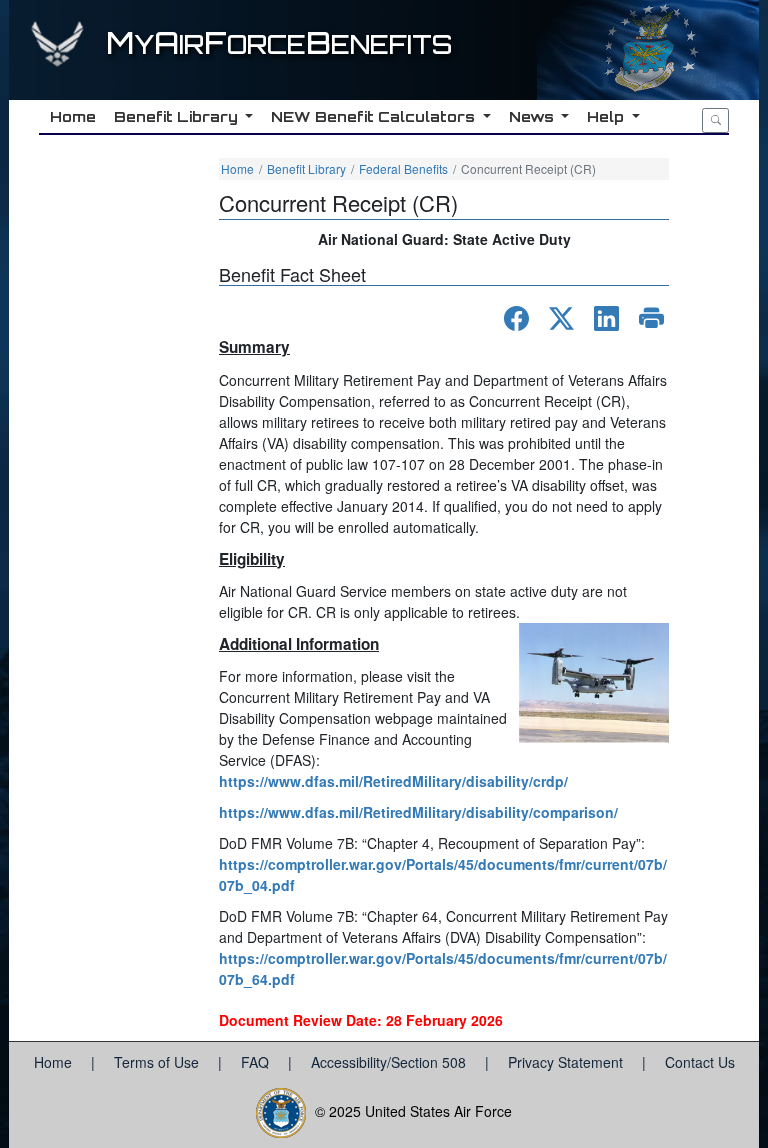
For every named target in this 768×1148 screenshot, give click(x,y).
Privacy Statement (567, 1062)
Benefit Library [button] (178, 116)
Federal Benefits (403, 168)
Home (237, 168)
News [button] (533, 116)
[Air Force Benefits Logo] (60, 53)
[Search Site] (715, 120)
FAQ (257, 1062)
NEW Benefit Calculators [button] (375, 116)
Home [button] (73, 116)
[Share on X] (561, 318)
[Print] (651, 318)
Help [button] (607, 116)
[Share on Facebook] (516, 318)
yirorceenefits (279, 44)
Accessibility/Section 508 (390, 1062)
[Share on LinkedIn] (606, 318)
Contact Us (700, 1062)
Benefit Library (306, 168)
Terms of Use (158, 1062)
